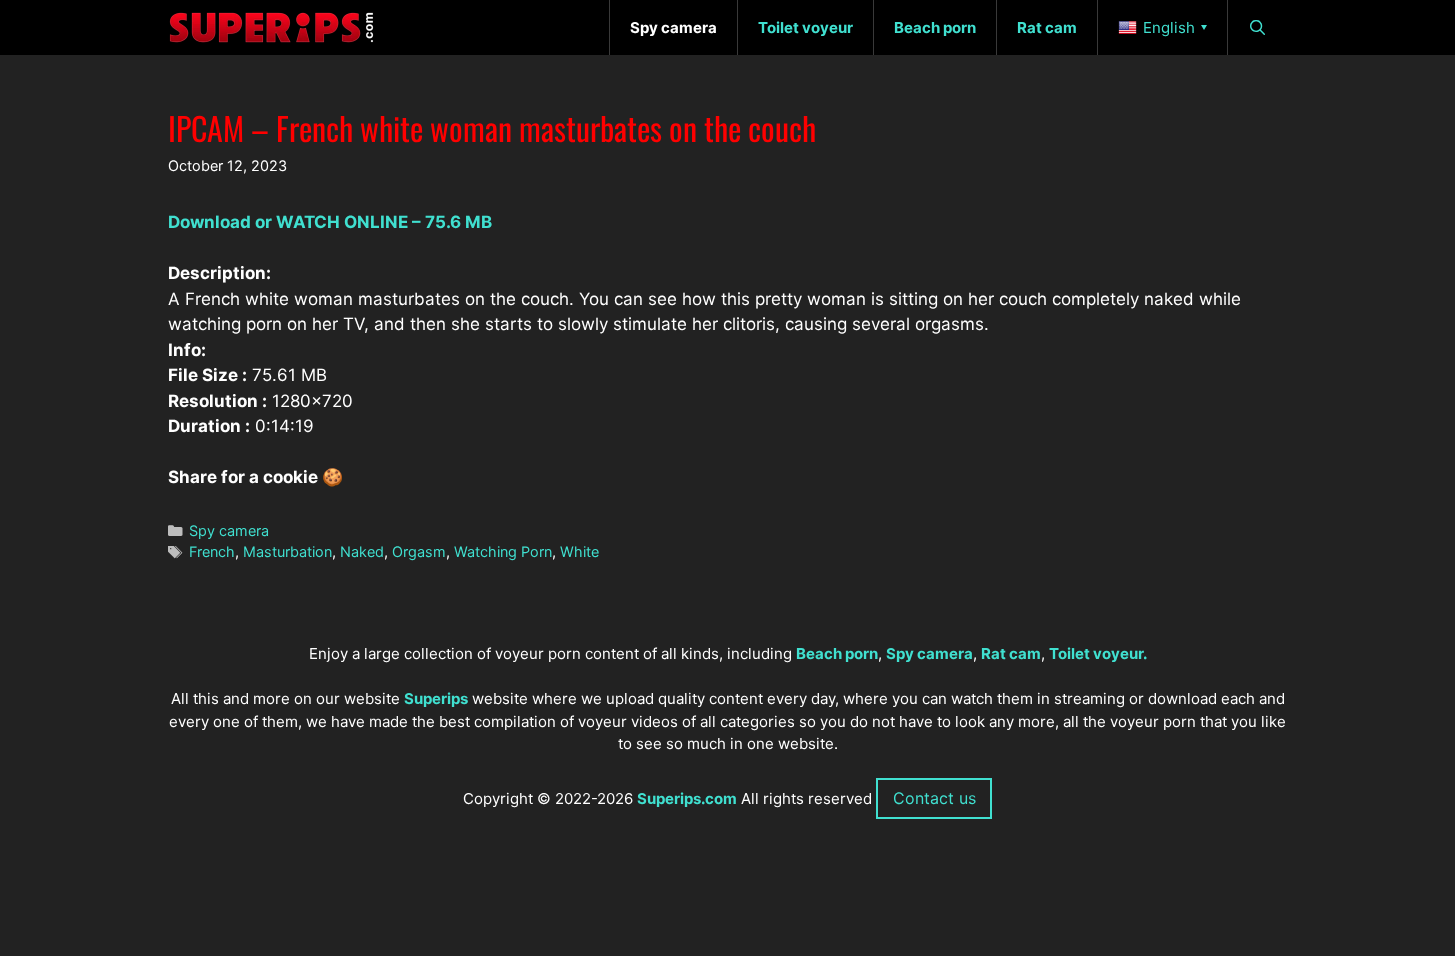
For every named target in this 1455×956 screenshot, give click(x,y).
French (212, 551)
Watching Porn (503, 551)
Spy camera (229, 530)
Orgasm (419, 551)
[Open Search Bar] (1257, 27)
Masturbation (287, 551)
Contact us (934, 798)
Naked (362, 551)
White (579, 551)
